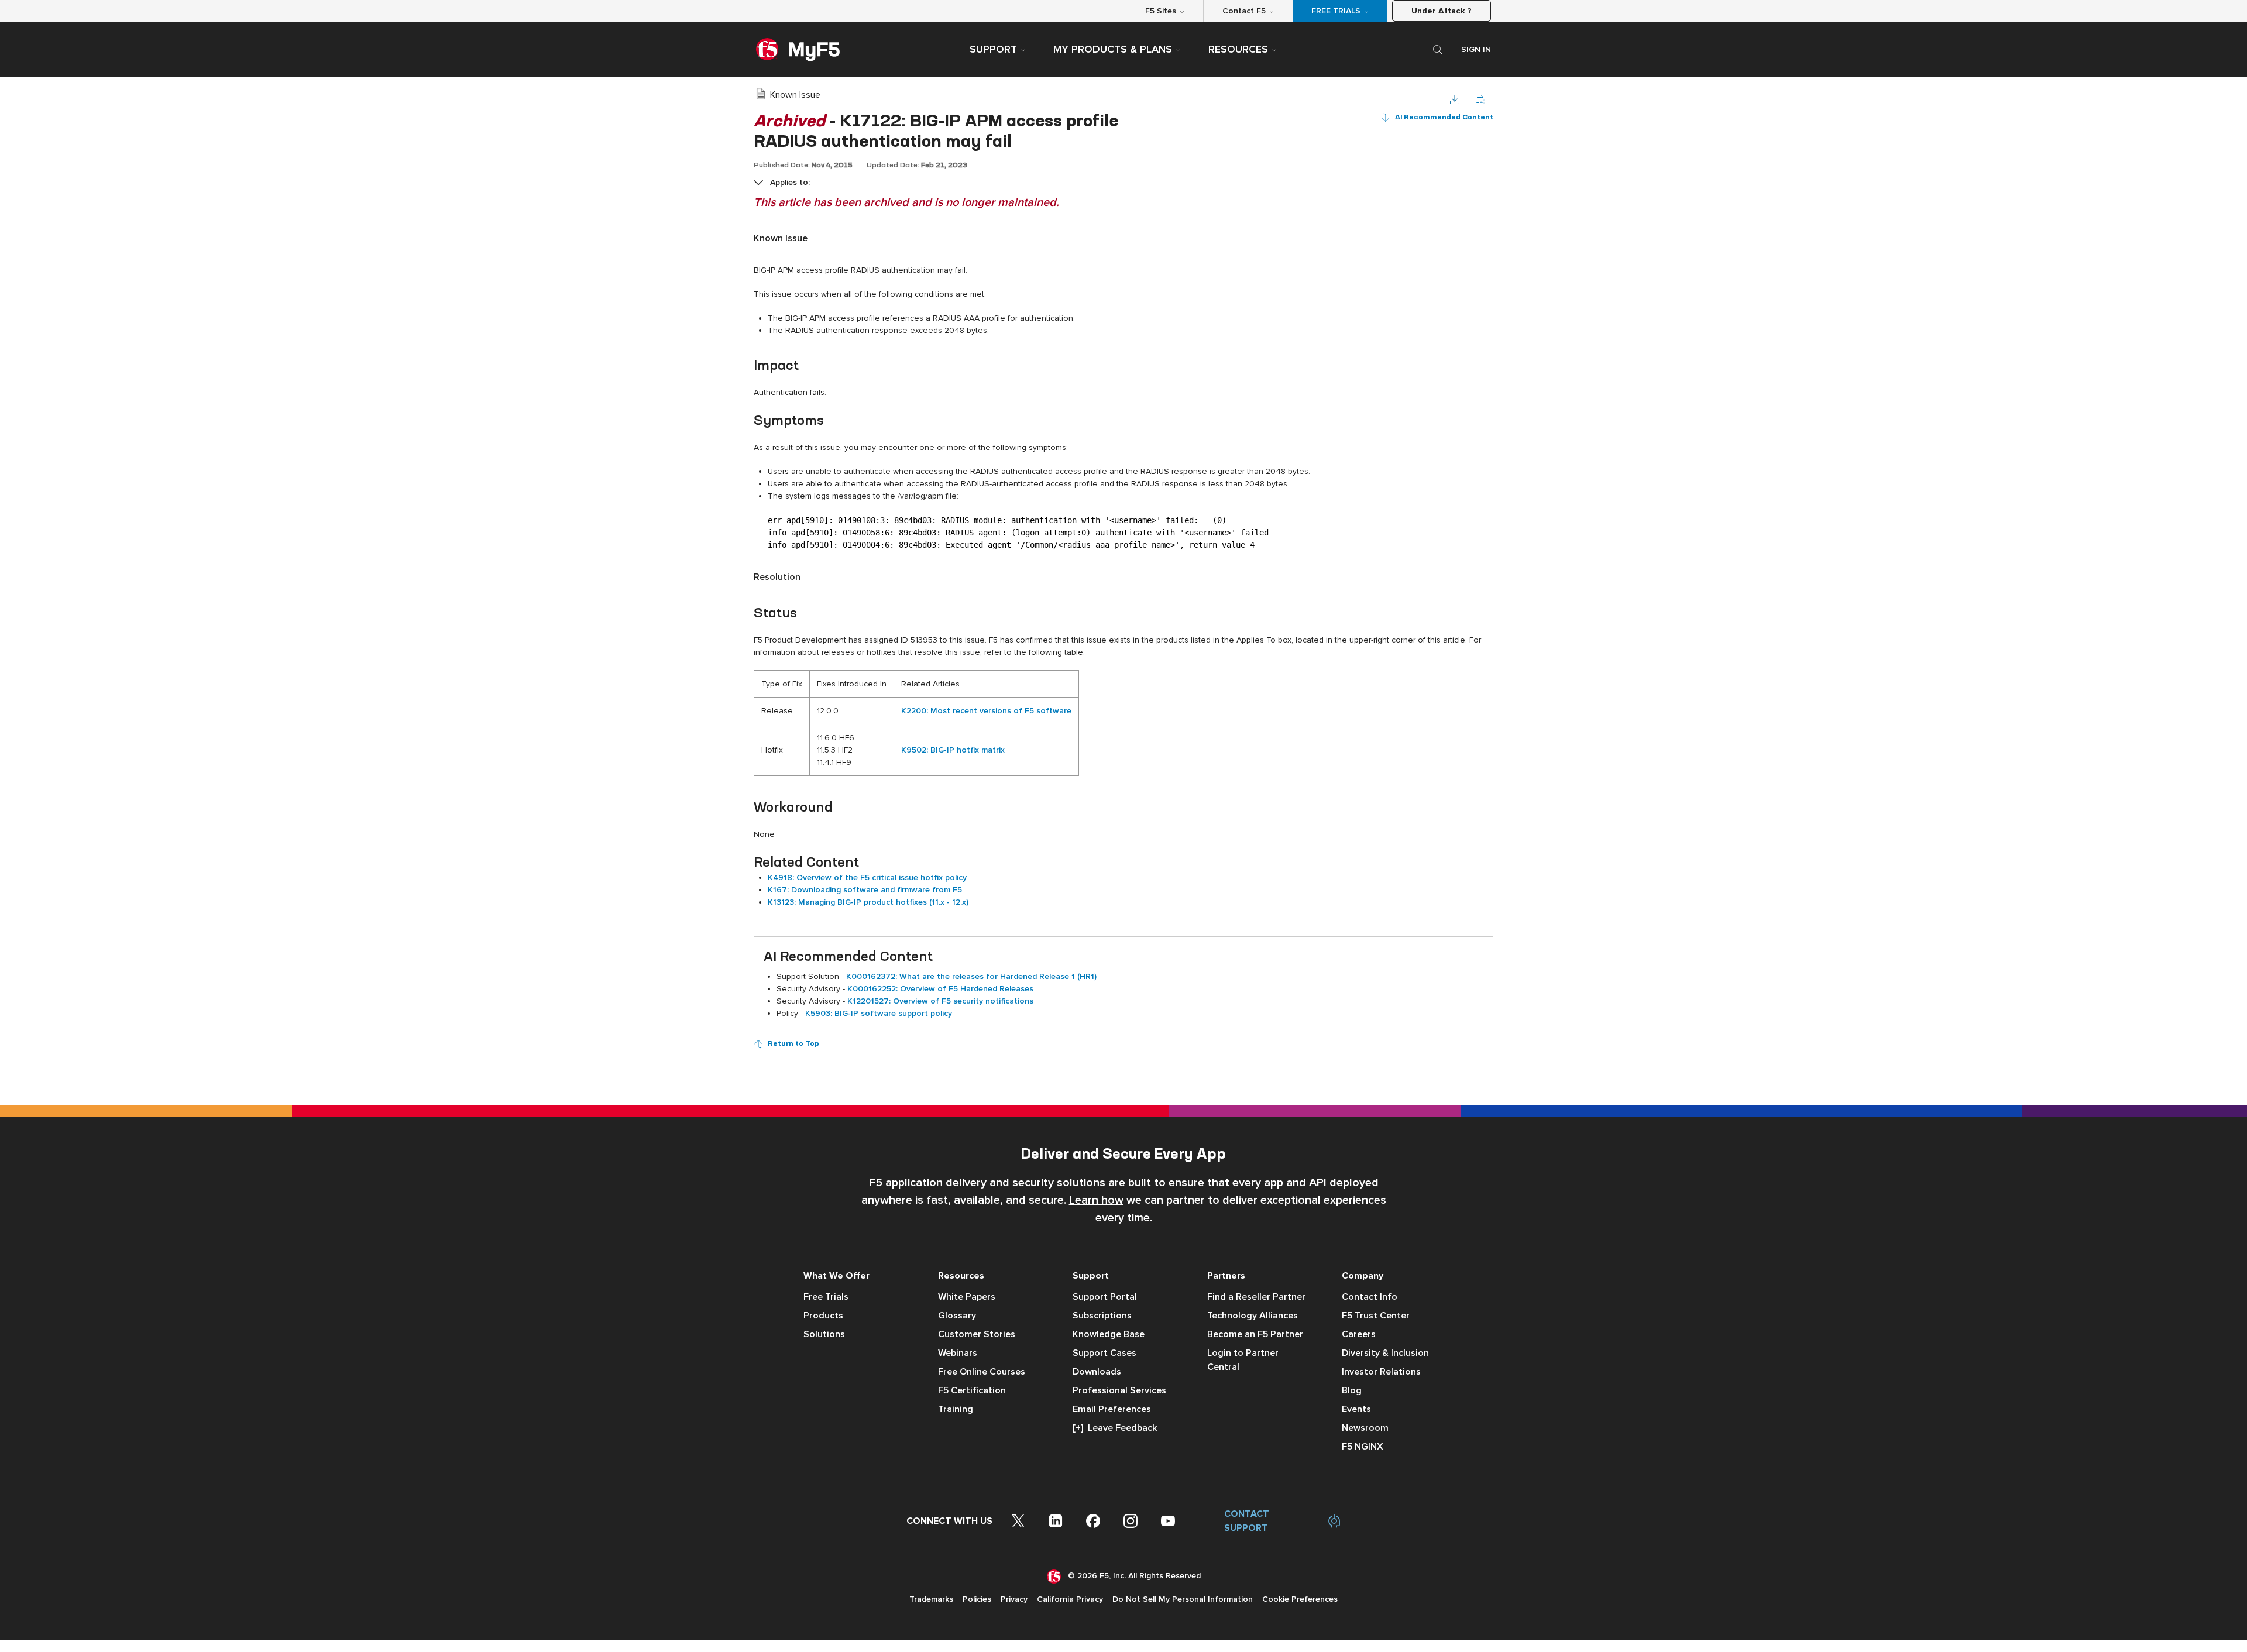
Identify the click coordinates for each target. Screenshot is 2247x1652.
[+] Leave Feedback (1115, 1428)
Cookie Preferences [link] (1300, 1599)
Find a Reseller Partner (1256, 1297)
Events (1356, 1409)
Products (823, 1316)
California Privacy (1070, 1599)
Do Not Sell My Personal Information (1183, 1599)
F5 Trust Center (1376, 1316)
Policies (977, 1599)
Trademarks (931, 1599)
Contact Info (1370, 1297)
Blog (1352, 1390)
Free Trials (826, 1297)
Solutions (824, 1334)
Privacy (1014, 1599)
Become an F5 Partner (1255, 1334)
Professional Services (1119, 1390)
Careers (1359, 1334)
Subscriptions (1102, 1316)
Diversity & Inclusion (1385, 1353)
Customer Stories (977, 1334)
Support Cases (1104, 1353)
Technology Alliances (1253, 1316)
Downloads (1097, 1372)
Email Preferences (1112, 1409)
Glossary (957, 1316)
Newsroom (1365, 1428)
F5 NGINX (1363, 1447)
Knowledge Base (1109, 1334)
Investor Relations (1381, 1372)
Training (956, 1409)
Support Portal (1105, 1297)
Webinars (958, 1353)
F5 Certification (972, 1390)
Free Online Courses (982, 1372)
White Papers (967, 1297)
